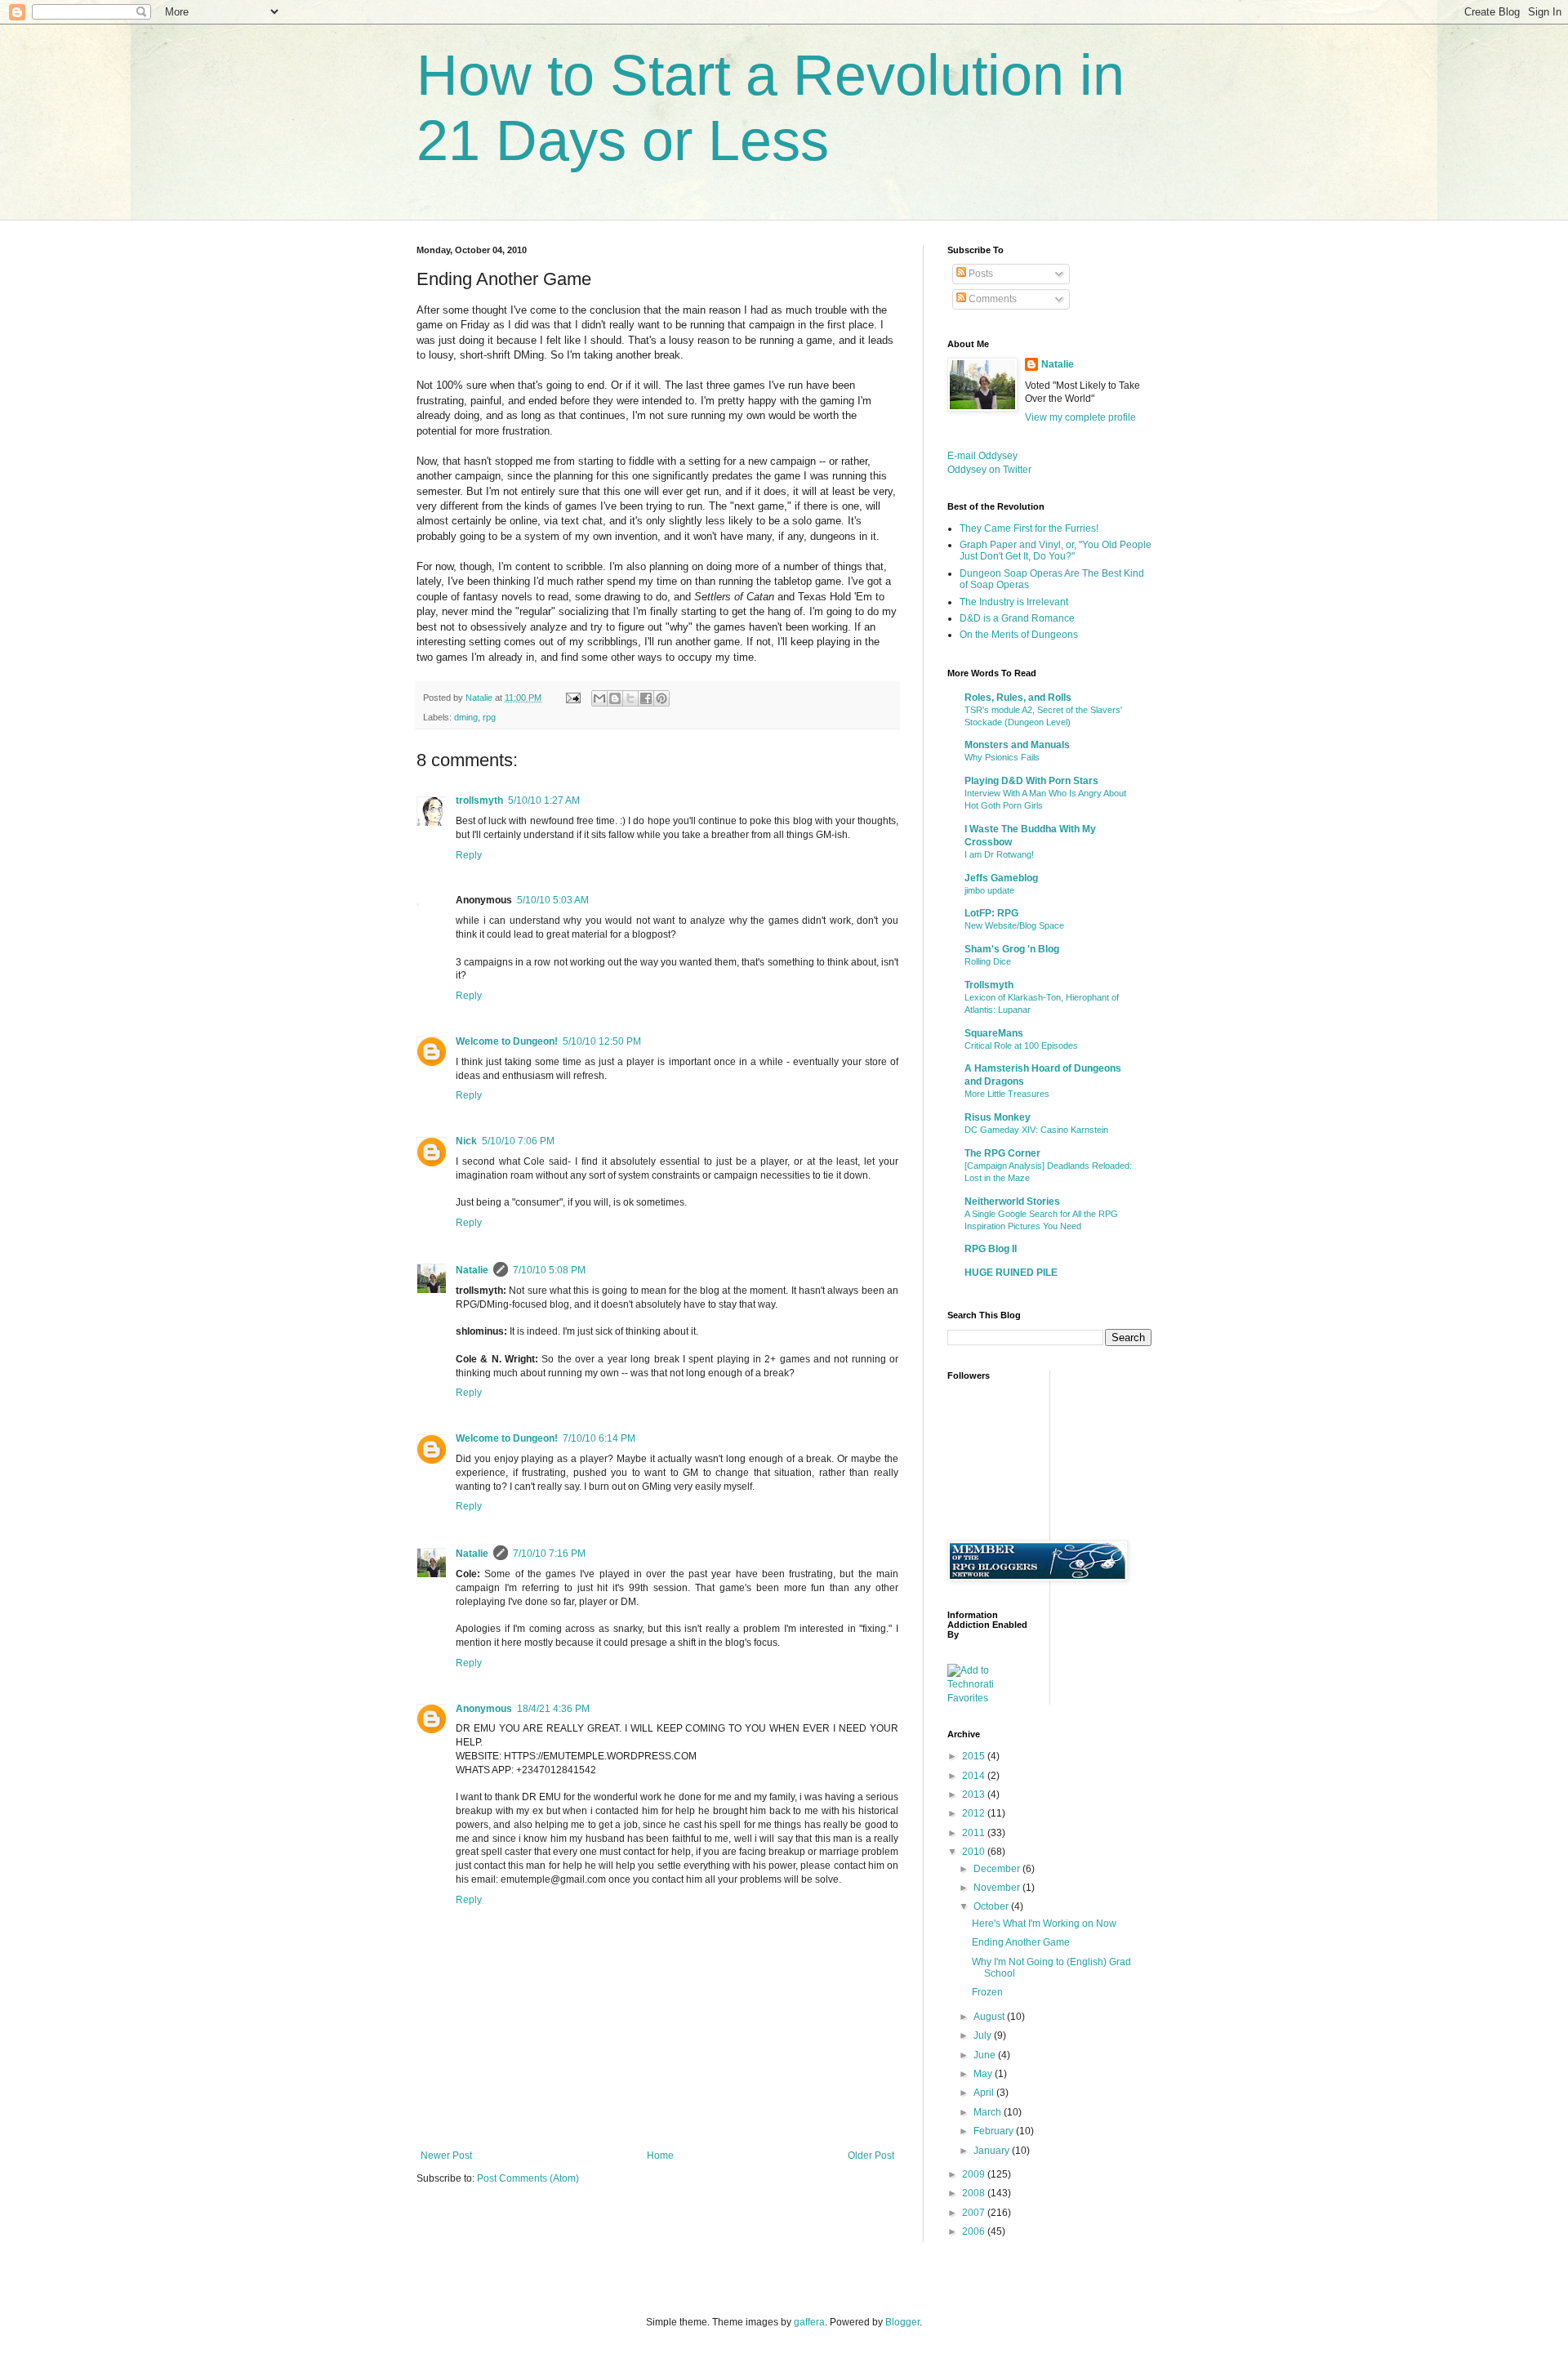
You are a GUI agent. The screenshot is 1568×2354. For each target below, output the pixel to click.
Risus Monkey (998, 1117)
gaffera (809, 2322)
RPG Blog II (991, 1249)
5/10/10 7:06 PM (518, 1141)
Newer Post (446, 2156)
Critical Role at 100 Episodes (1021, 1045)
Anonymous (484, 1709)
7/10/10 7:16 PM (549, 1554)
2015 (975, 1756)
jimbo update (989, 890)
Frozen (987, 1992)
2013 (975, 1794)
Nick (466, 1141)
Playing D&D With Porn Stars (1031, 781)
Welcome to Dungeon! (507, 1041)
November (998, 1888)
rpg (489, 717)
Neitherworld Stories (1012, 1202)
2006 (975, 2231)
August (990, 2017)
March (989, 2112)
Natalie (472, 1270)
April (985, 2093)
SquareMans (994, 1033)
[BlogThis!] (615, 698)
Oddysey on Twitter (989, 470)
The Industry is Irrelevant (1014, 602)
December (998, 1869)
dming (466, 717)
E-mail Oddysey (982, 456)
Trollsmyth (989, 985)
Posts (980, 274)
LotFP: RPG (991, 913)
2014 (975, 1776)
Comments (991, 299)
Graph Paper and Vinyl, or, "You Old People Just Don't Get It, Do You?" (1056, 551)
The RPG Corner (1002, 1153)
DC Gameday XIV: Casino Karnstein (1036, 1130)
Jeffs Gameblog (1001, 878)
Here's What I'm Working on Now (1044, 1924)
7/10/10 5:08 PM (549, 1270)
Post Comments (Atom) (528, 2178)
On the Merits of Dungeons (1019, 635)
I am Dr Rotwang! (999, 854)
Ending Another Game (1021, 1942)
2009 (975, 2174)
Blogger (902, 2322)
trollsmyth (479, 800)
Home (660, 2156)
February (995, 2131)
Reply (469, 855)
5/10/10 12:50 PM (602, 1041)
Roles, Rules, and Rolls (1018, 698)
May (984, 2074)
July (984, 2035)
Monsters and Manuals (1017, 745)
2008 (975, 2193)
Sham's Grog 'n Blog (1012, 949)
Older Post (871, 2156)
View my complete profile (1080, 417)
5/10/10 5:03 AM (553, 900)
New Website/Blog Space (1014, 925)
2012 (975, 1813)
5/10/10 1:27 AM (544, 800)
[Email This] (599, 698)
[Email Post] (572, 698)
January (993, 2151)
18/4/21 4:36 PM (553, 1709)
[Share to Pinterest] (661, 698)
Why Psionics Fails (1002, 757)
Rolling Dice (988, 961)
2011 (975, 1833)
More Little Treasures (1007, 1094)
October (992, 1906)
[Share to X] (630, 698)
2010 (975, 1852)
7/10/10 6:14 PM (599, 1438)
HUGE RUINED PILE (1011, 1273)
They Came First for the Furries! (1029, 528)
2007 (975, 2213)
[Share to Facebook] (646, 698)
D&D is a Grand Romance (1017, 618)
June (986, 2055)
